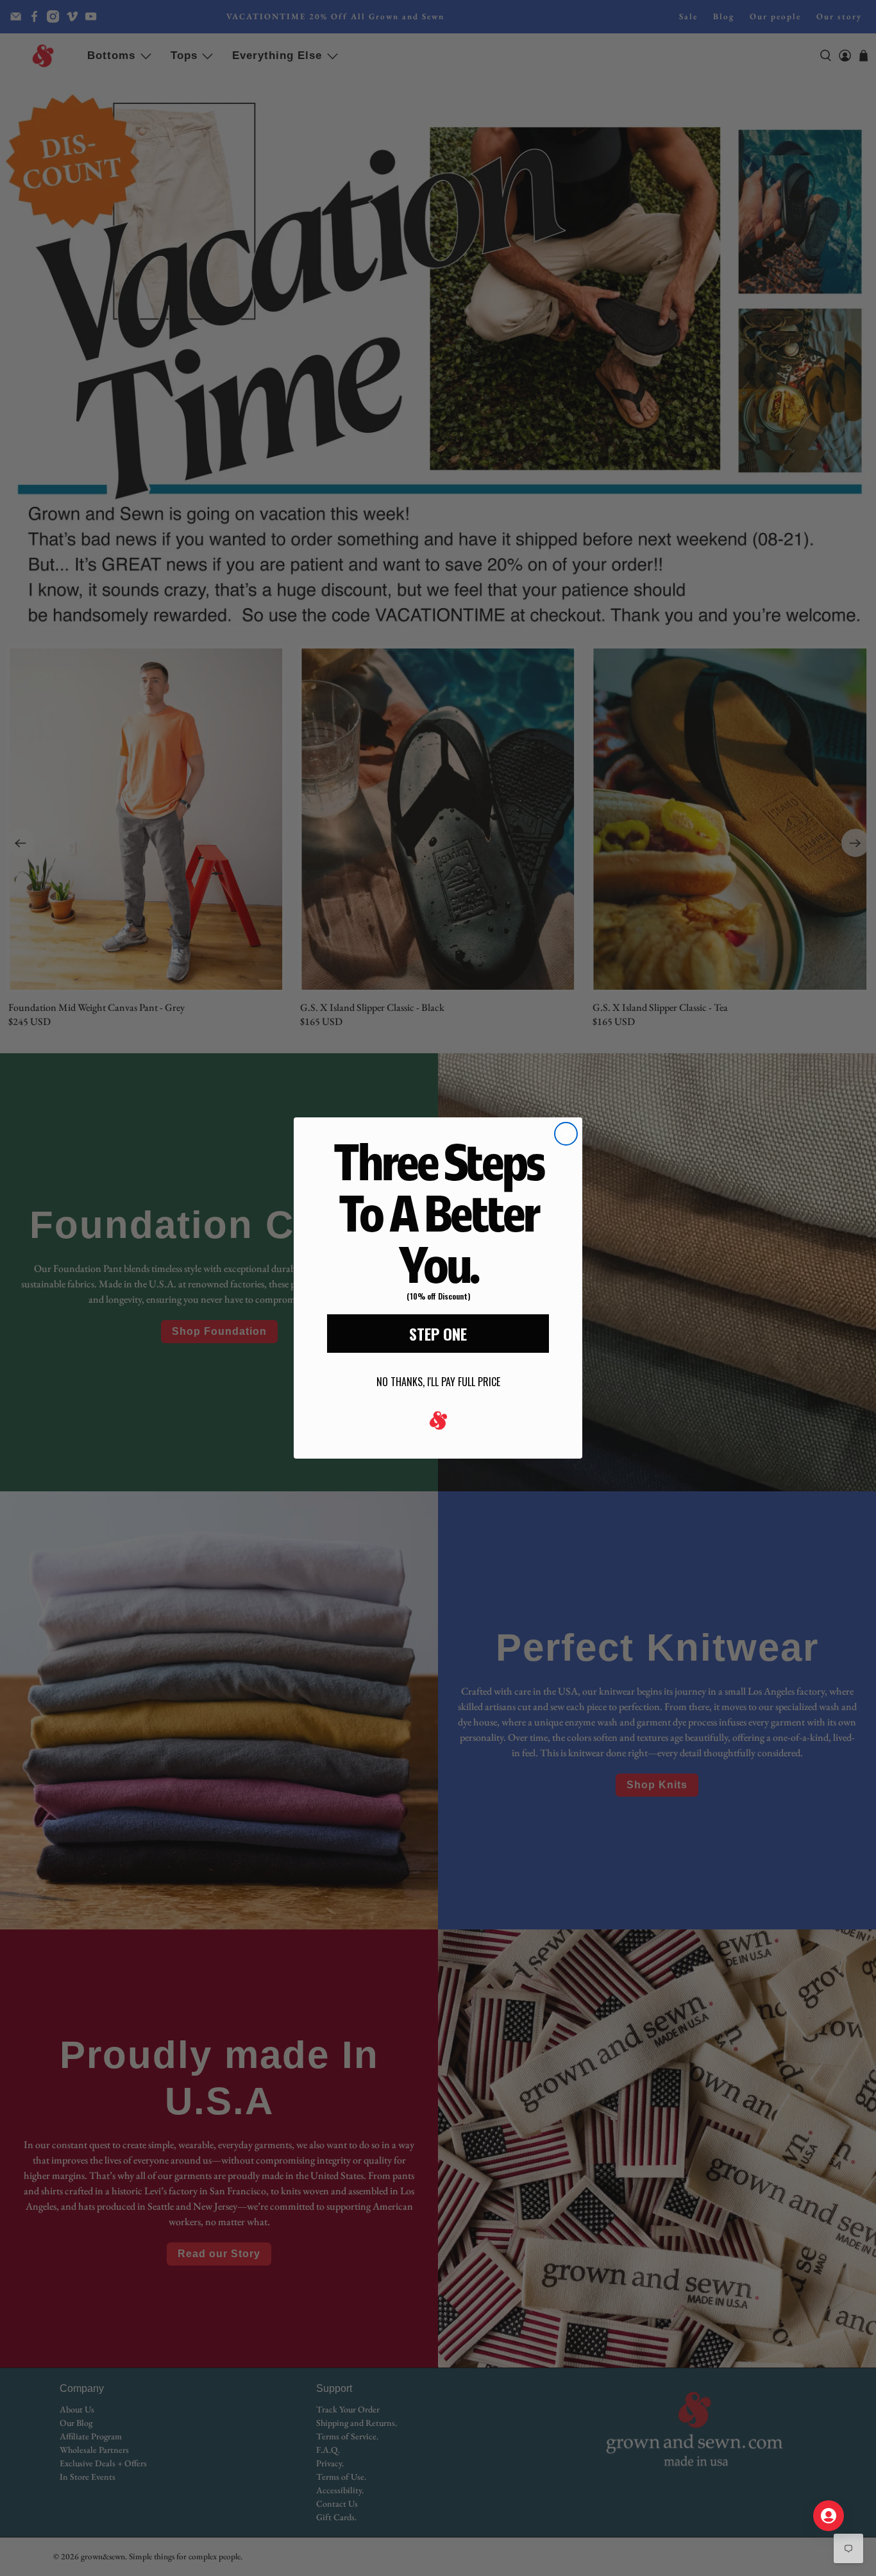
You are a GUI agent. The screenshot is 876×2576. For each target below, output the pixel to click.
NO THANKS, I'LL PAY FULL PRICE (438, 1382)
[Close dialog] (566, 1134)
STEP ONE (438, 1334)
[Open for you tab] (829, 2516)
